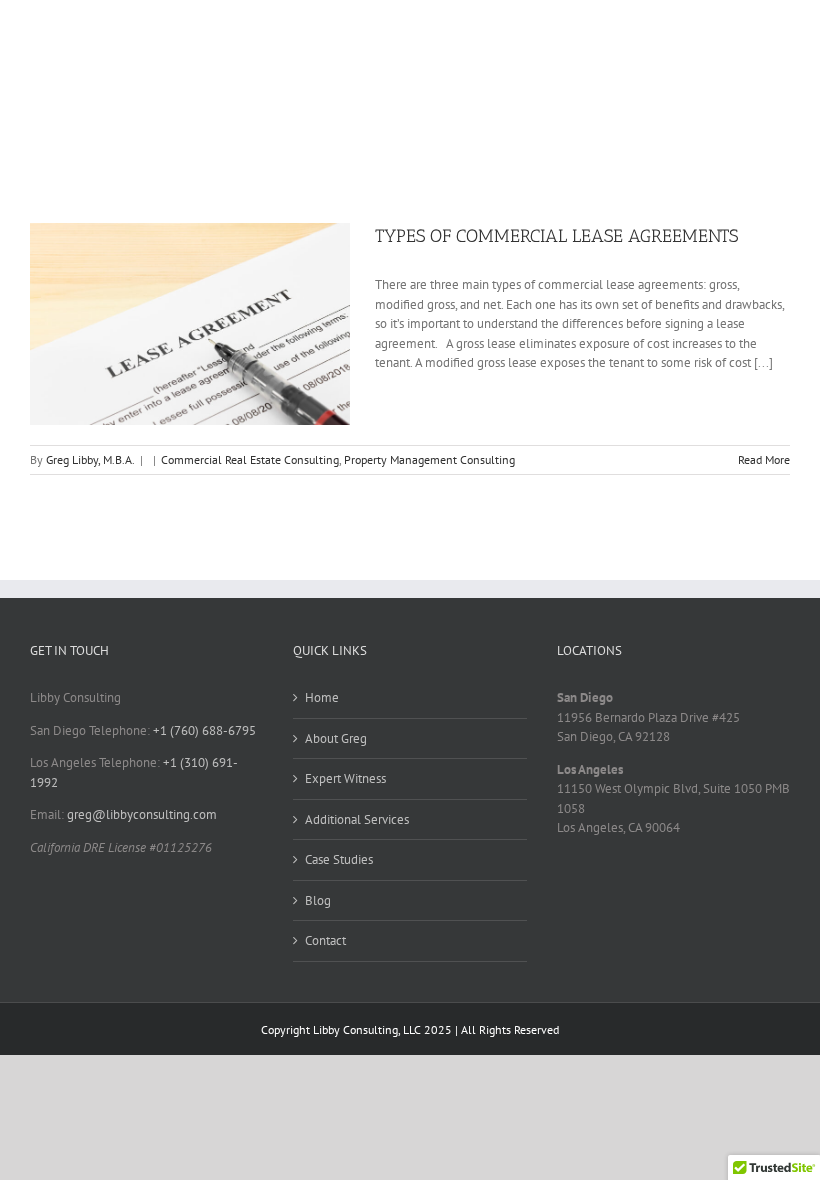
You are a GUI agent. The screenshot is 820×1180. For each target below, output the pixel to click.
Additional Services (357, 819)
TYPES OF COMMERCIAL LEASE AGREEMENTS (556, 236)
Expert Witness (345, 778)
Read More (764, 459)
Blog (318, 900)
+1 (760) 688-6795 (204, 730)
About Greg (336, 738)
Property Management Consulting (429, 459)
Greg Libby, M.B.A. (90, 459)
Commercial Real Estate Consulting (250, 459)
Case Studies (339, 859)
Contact (325, 940)
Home (322, 697)
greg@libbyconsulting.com (142, 814)
